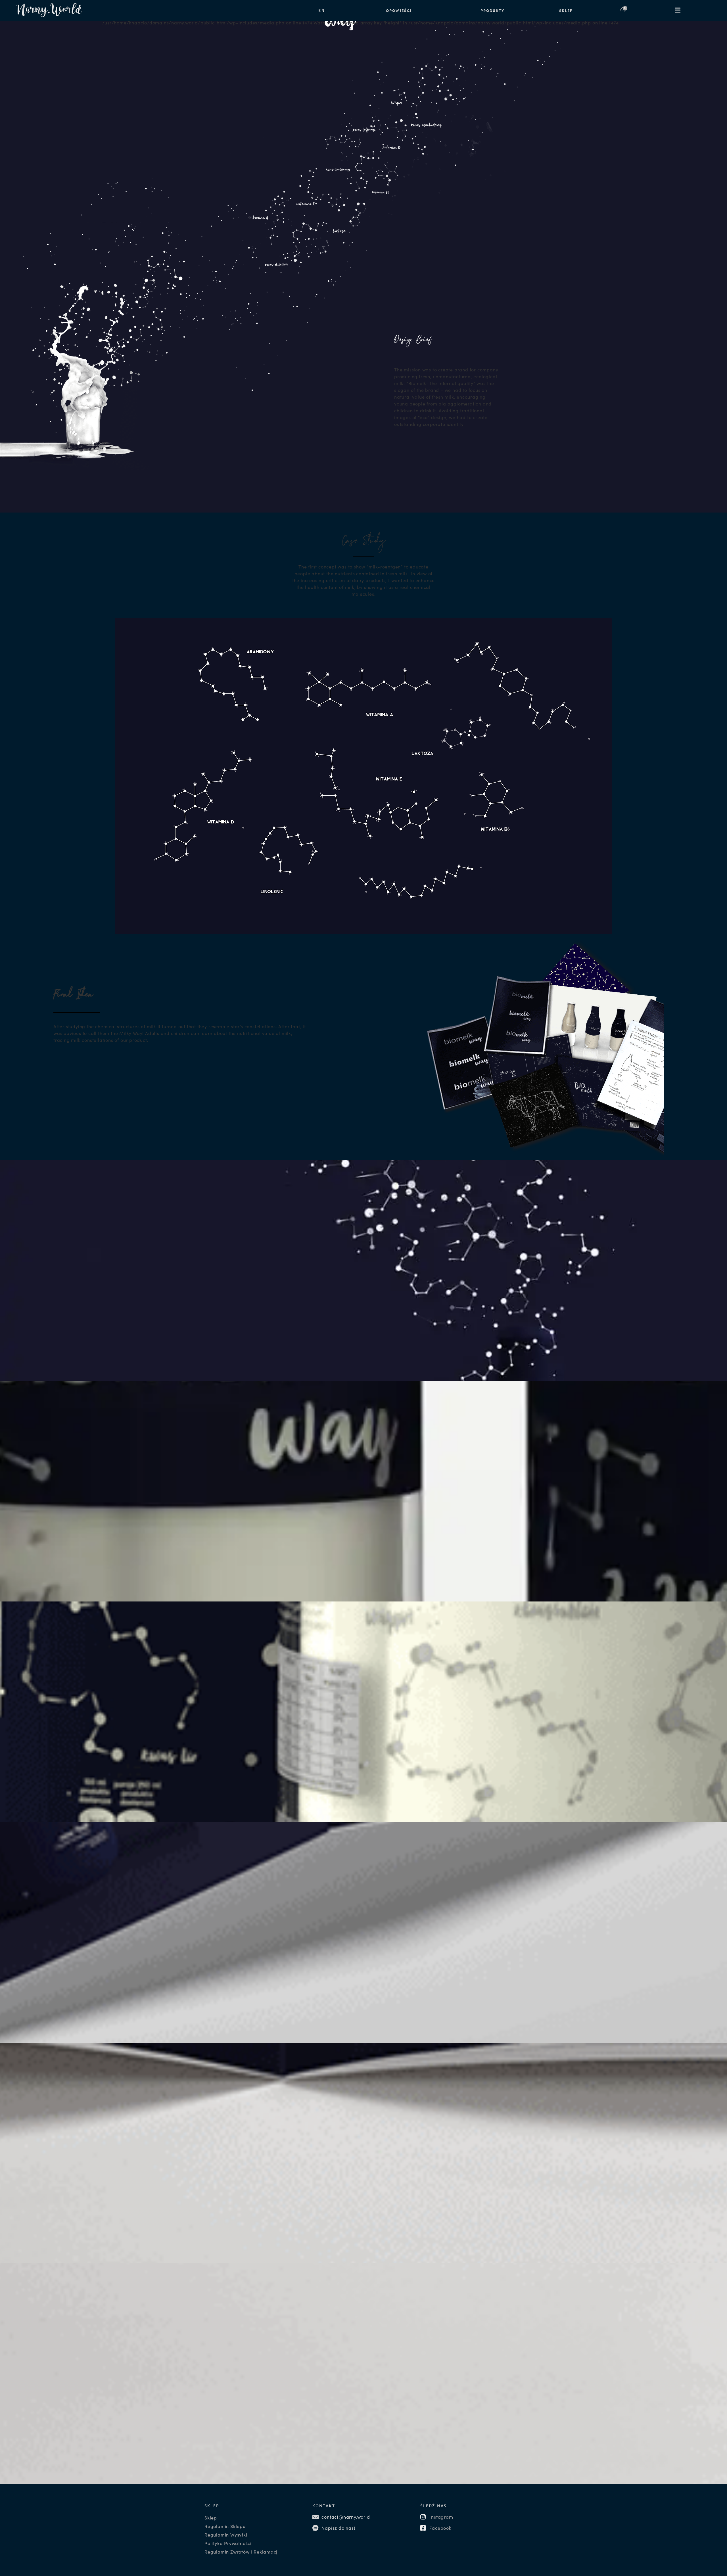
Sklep (211, 2518)
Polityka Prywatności (228, 2543)
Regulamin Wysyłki (226, 2535)
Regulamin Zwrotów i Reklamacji (242, 2552)
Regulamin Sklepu (225, 2526)
